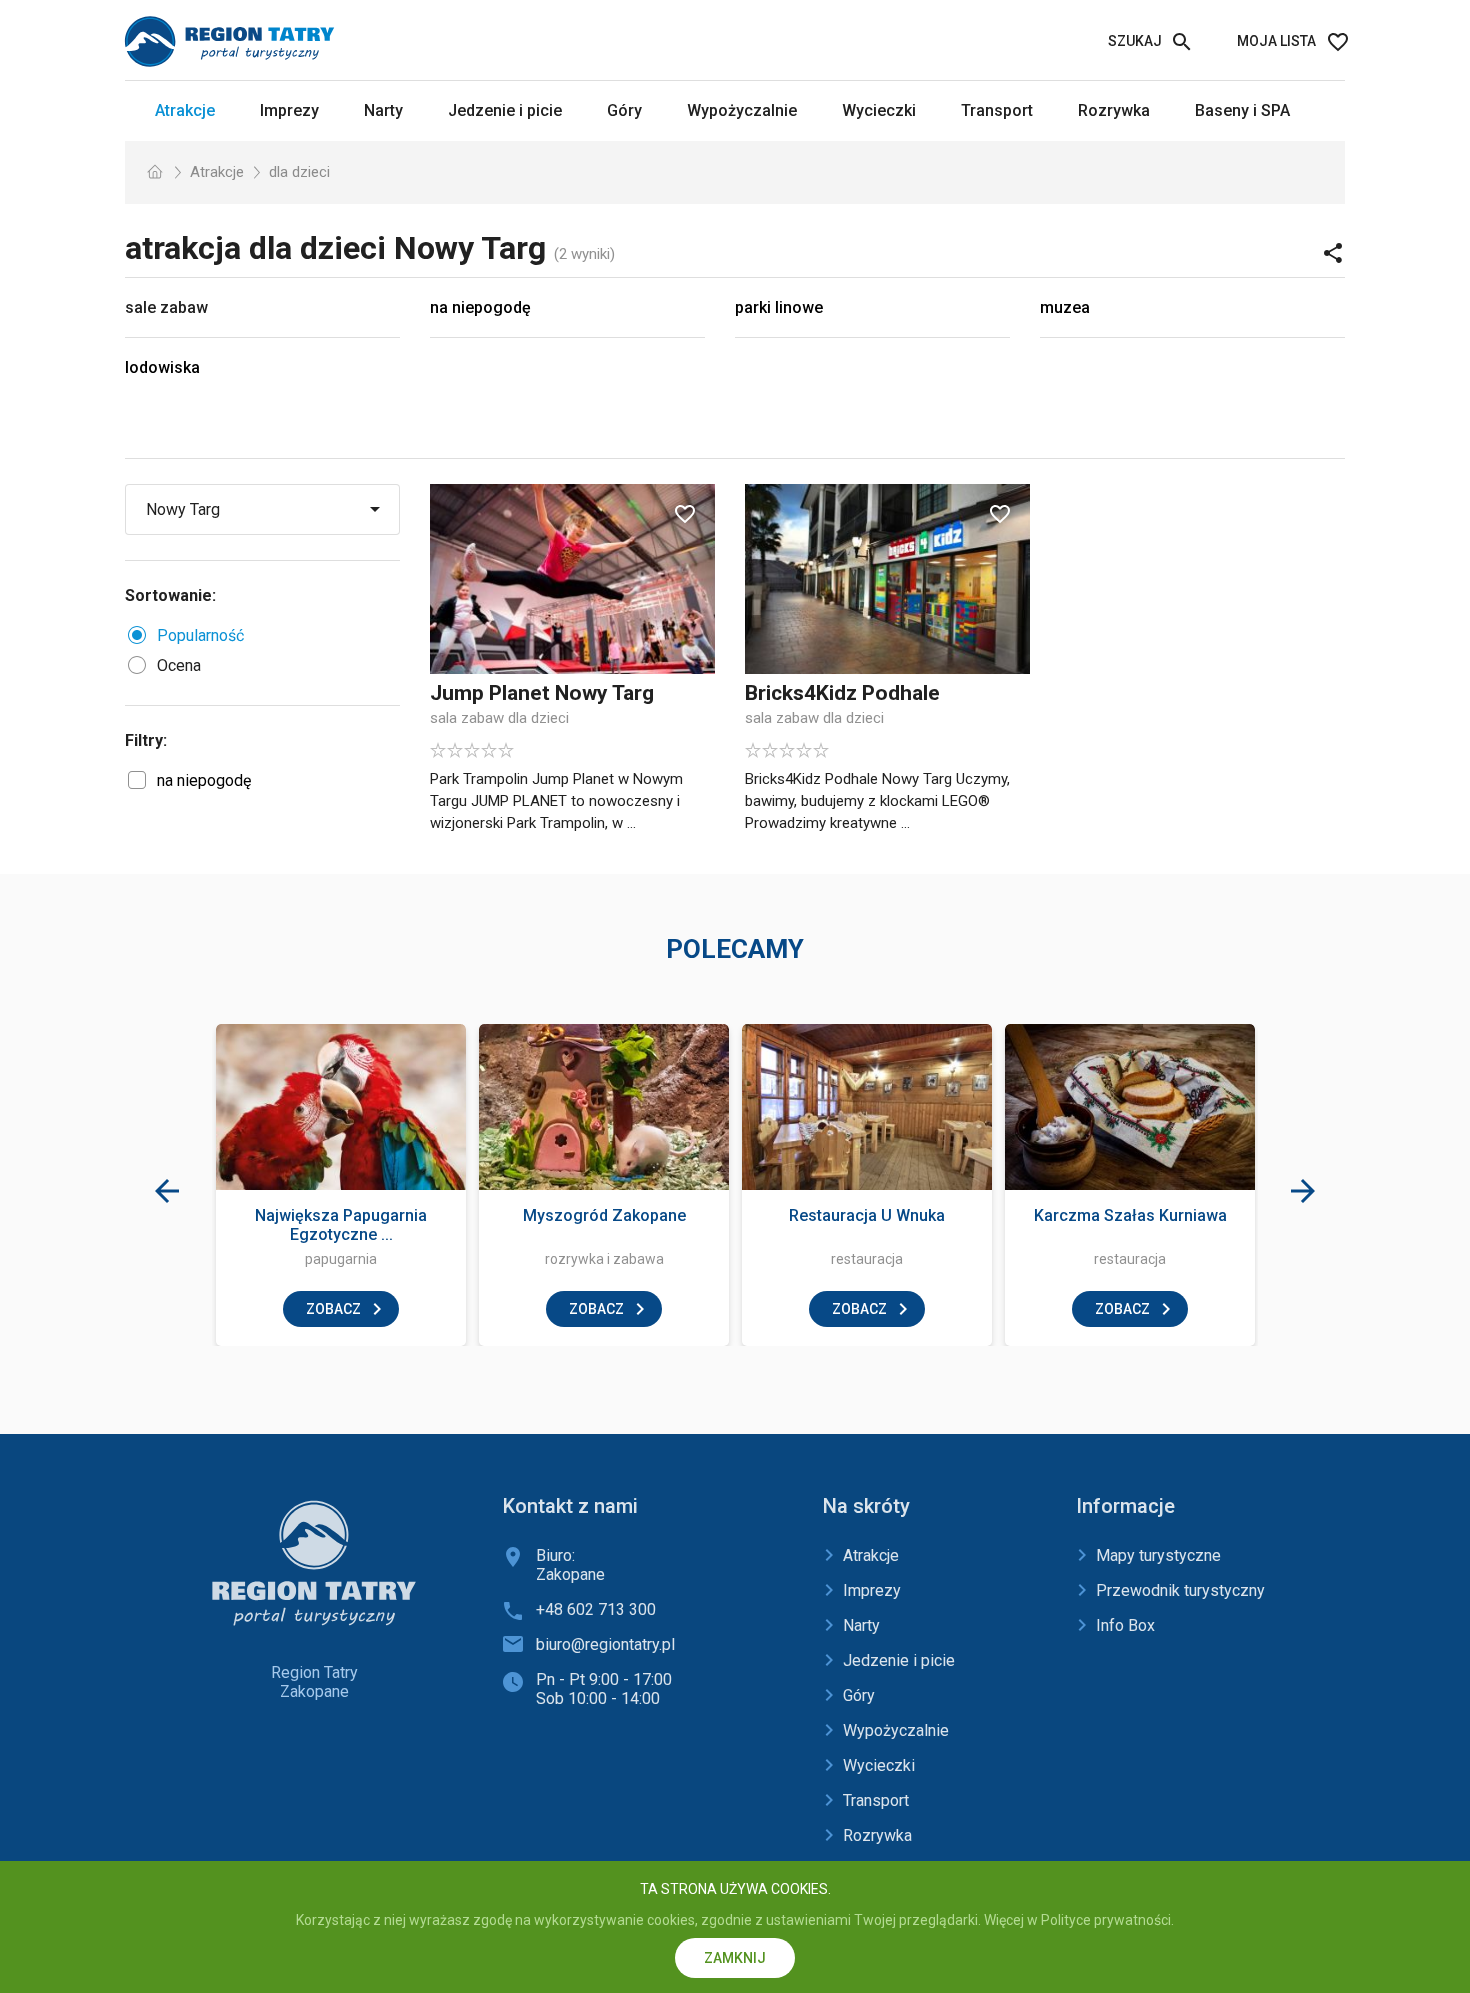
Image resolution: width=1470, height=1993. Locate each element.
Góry (624, 110)
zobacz (333, 1309)
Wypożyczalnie (742, 110)
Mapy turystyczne (1158, 1555)
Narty (383, 110)
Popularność (200, 635)
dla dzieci (299, 172)
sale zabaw (166, 307)
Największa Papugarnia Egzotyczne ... (341, 1225)
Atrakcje (185, 110)
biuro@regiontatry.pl (605, 1644)
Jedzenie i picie (505, 110)
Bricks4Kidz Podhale (842, 693)
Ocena (179, 665)
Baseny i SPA (1242, 110)
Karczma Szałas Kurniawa (1130, 1215)
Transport (997, 110)
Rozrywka (1114, 110)
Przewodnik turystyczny (1180, 1590)
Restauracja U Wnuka (867, 1215)
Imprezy (289, 110)
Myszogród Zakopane (604, 1215)
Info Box (1125, 1625)
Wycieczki (879, 110)
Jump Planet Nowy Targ (542, 693)
